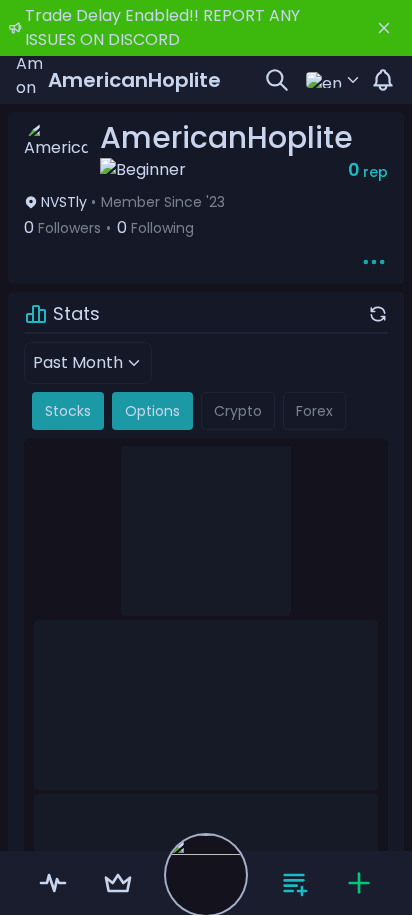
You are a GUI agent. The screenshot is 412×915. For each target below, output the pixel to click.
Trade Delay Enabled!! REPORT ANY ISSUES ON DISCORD (162, 27)
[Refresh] (378, 314)
